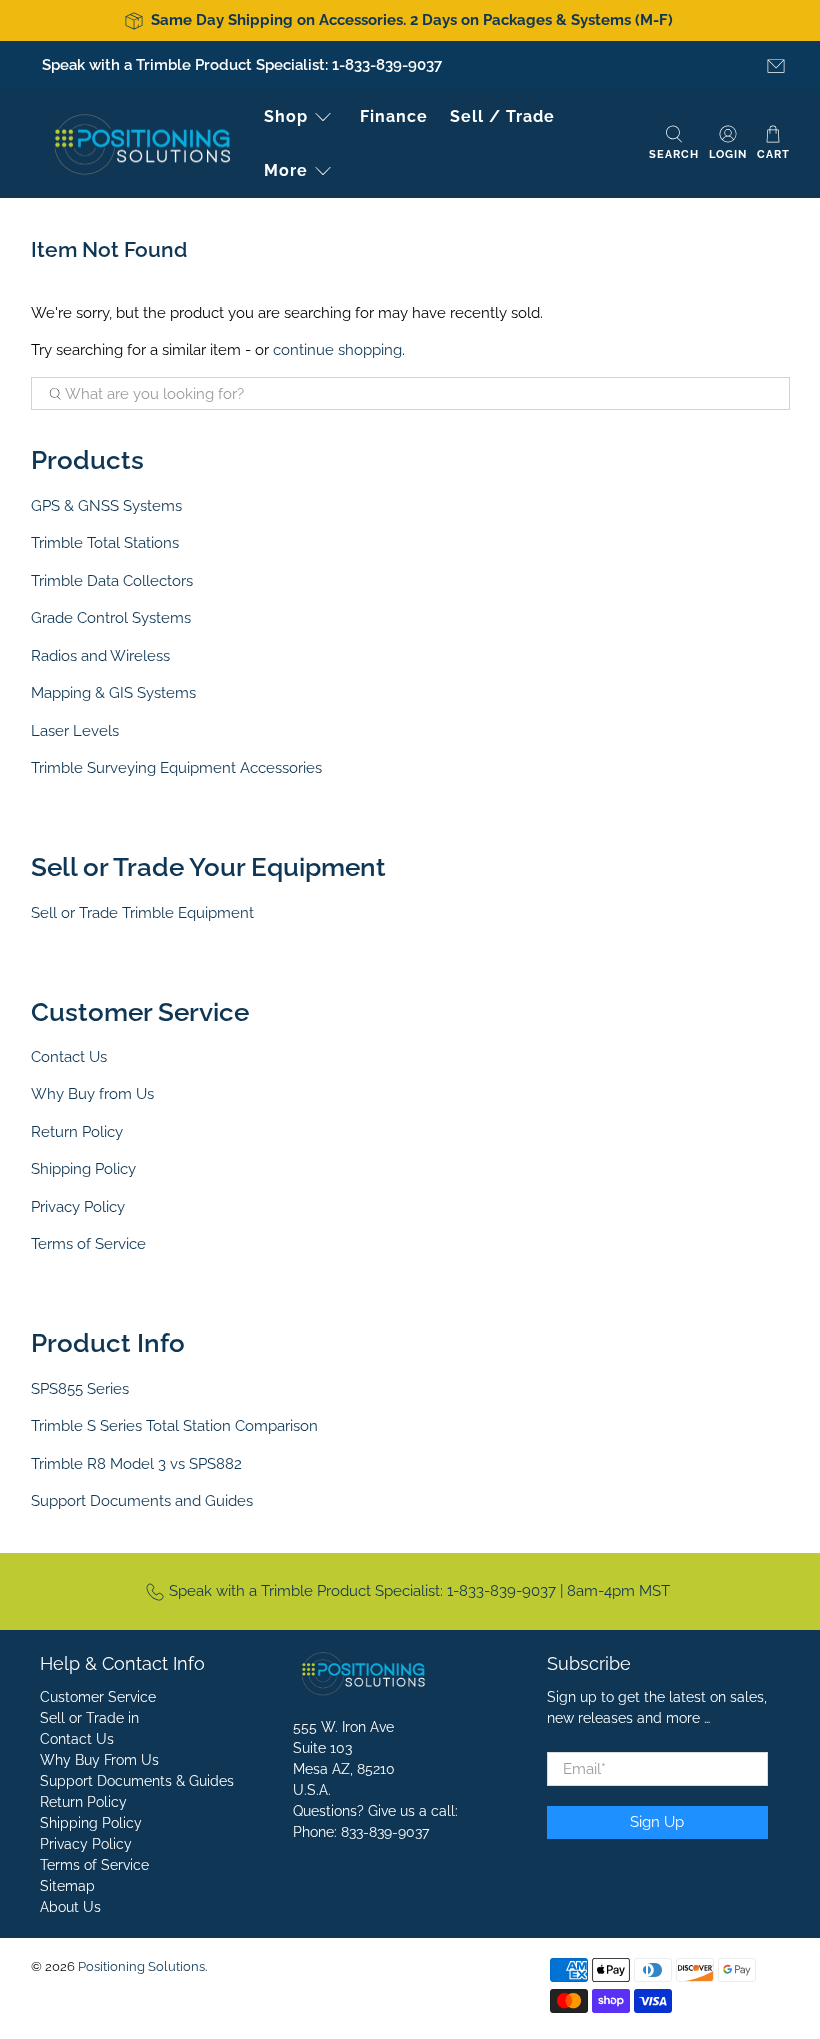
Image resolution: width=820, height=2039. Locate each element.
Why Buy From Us (99, 1760)
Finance (394, 116)
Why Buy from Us (92, 1094)
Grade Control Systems (111, 618)
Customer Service (98, 1697)
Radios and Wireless (100, 656)
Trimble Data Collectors (112, 581)
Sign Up (657, 1822)
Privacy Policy (78, 1207)
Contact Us (69, 1057)
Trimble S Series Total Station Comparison (174, 1426)
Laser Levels (75, 731)
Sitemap (67, 1886)
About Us (70, 1907)
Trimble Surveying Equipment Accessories (176, 768)
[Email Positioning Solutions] (776, 66)
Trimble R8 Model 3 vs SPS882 (136, 1464)
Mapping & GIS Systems (113, 693)
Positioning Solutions (141, 1966)
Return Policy (77, 1132)
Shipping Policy (83, 1169)
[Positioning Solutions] (142, 144)
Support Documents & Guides (137, 1781)
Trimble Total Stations (105, 543)
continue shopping (337, 350)
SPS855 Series (80, 1389)
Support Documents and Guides (142, 1501)
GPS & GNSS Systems (106, 506)
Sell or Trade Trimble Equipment (142, 913)
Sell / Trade (502, 116)
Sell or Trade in (89, 1718)
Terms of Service (88, 1244)
